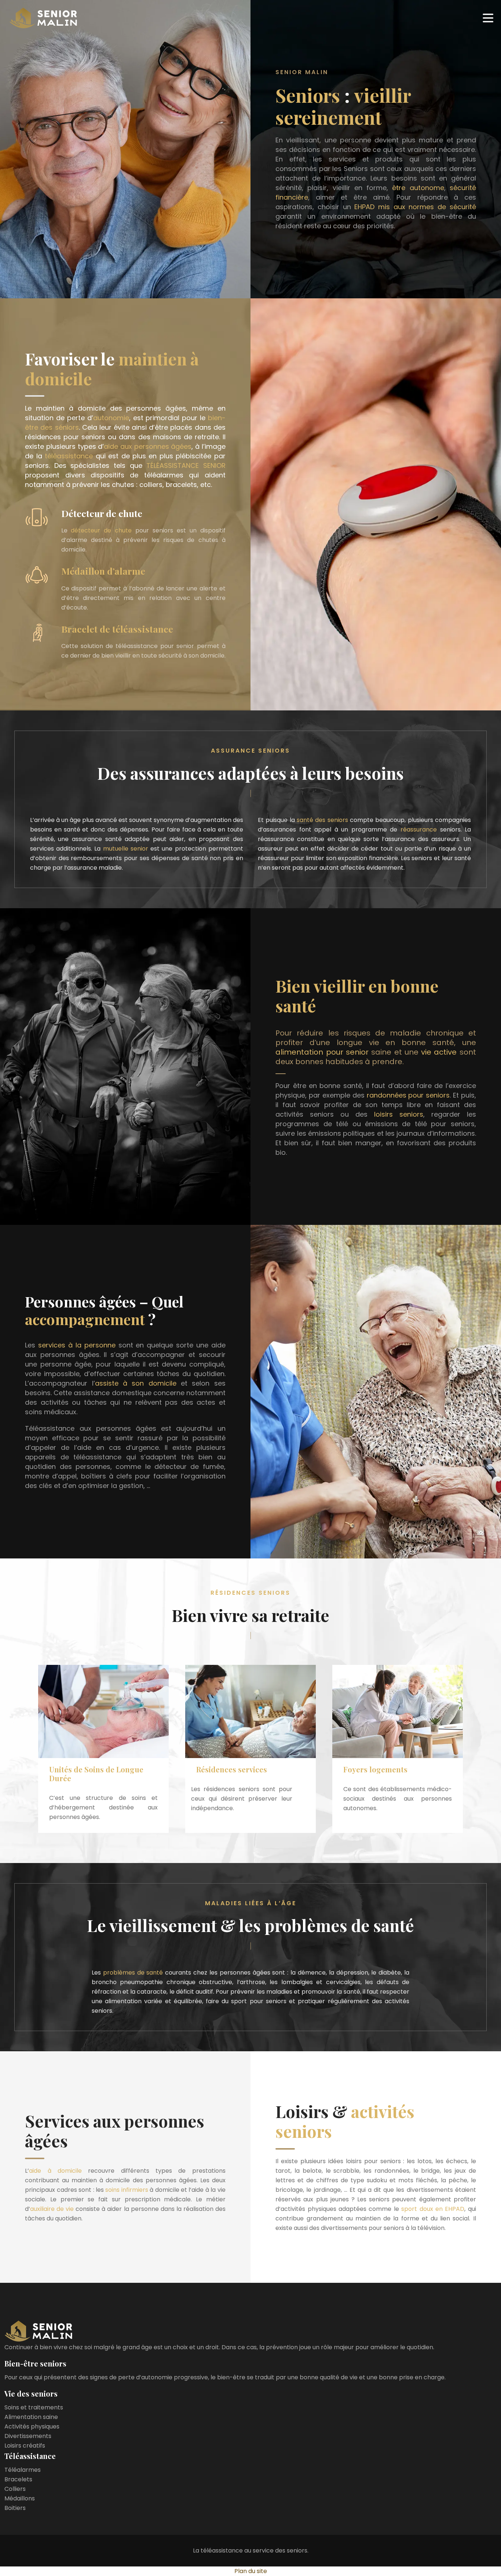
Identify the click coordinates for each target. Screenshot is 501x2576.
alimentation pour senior (322, 1052)
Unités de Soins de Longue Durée (96, 1774)
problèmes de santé (133, 1973)
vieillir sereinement (343, 106)
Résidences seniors (251, 1593)
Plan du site (251, 2571)
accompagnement (85, 1319)
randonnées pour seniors (408, 1095)
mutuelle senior (126, 849)
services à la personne (77, 1345)
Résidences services (232, 1769)
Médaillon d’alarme (103, 571)
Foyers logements (375, 1769)
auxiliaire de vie (52, 2209)
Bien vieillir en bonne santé (357, 996)
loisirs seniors (399, 1114)
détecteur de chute (101, 530)
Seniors (308, 95)
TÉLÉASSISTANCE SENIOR (186, 465)
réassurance (419, 829)
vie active (439, 1052)
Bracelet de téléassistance (117, 629)
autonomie (111, 418)
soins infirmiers (127, 2190)
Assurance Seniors (251, 751)
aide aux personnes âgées (148, 446)
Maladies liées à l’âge (251, 1903)
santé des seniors (322, 820)
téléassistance (69, 456)
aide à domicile (55, 2171)
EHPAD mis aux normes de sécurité (415, 207)
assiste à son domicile (136, 1383)
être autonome (418, 188)
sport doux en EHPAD (433, 2209)
